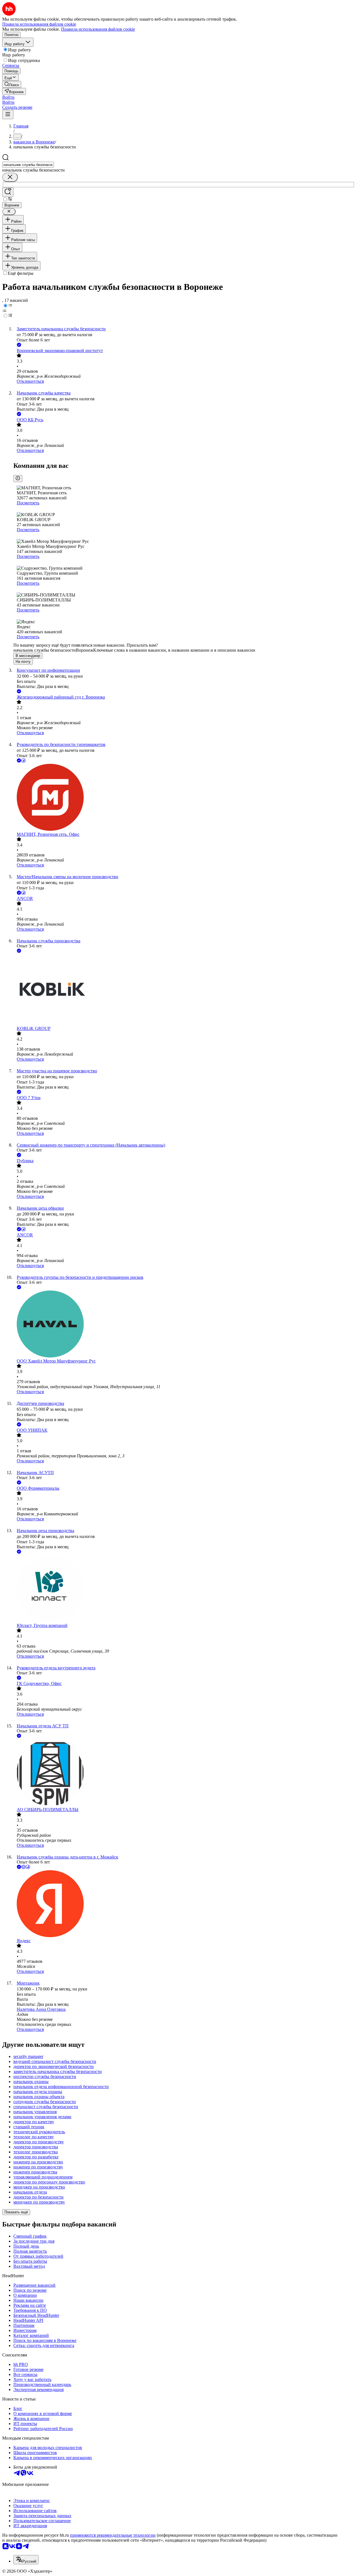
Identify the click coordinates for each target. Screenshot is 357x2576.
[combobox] (28, 165)
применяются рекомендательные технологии (113, 2535)
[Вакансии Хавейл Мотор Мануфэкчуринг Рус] (184, 1325)
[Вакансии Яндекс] (184, 1904)
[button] (8, 97)
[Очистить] (10, 177)
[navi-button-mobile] (8, 115)
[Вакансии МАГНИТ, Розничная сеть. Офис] (184, 798)
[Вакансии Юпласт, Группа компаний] (184, 1589)
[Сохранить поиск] (8, 192)
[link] (12, 84)
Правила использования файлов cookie (98, 29)
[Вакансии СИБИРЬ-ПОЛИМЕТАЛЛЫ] (184, 1773)
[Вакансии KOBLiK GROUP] (184, 990)
